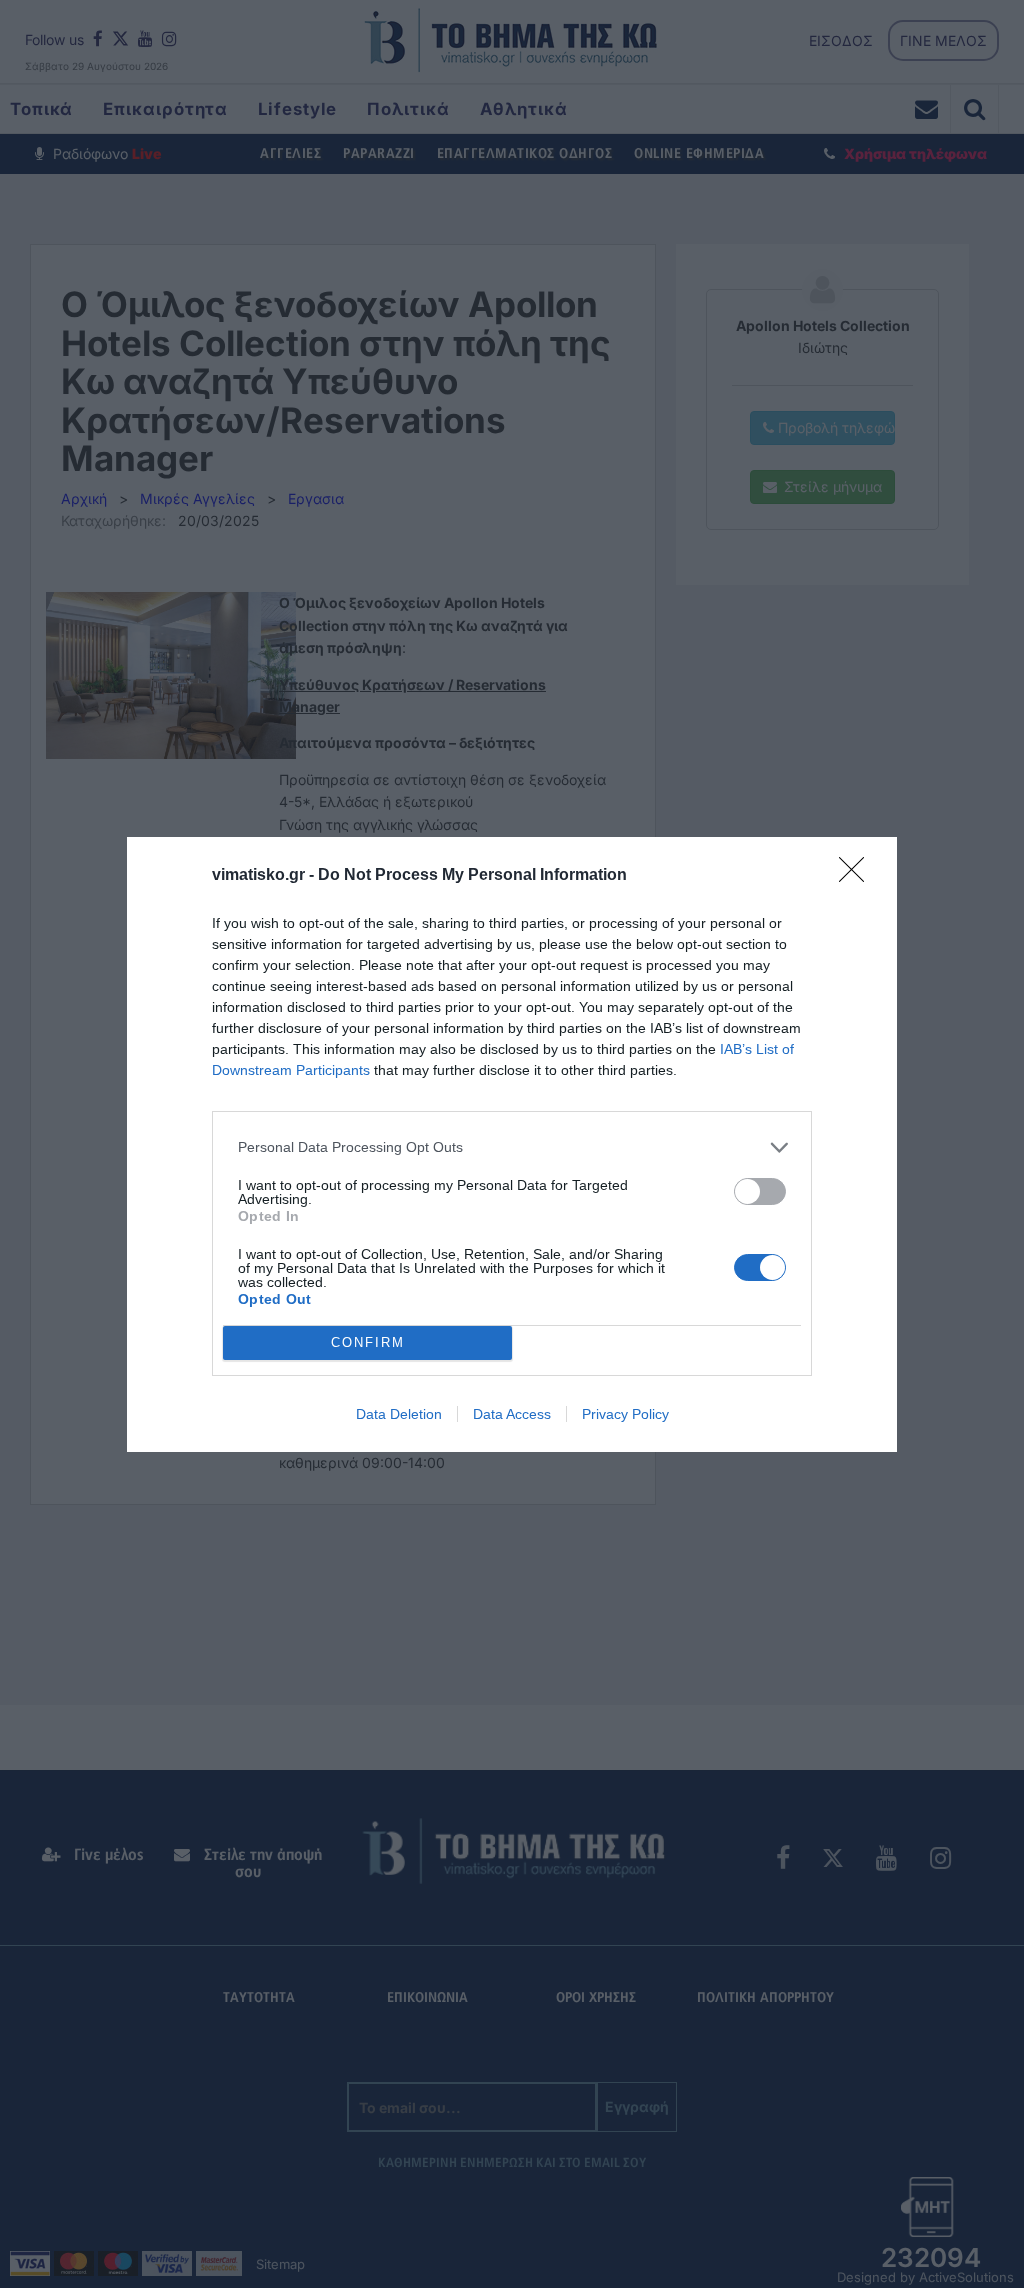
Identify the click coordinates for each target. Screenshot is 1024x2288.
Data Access (512, 1414)
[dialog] (512, 1144)
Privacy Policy (625, 1414)
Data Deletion (399, 1414)
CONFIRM (368, 1342)
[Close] (858, 876)
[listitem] (512, 1147)
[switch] (760, 1191)
